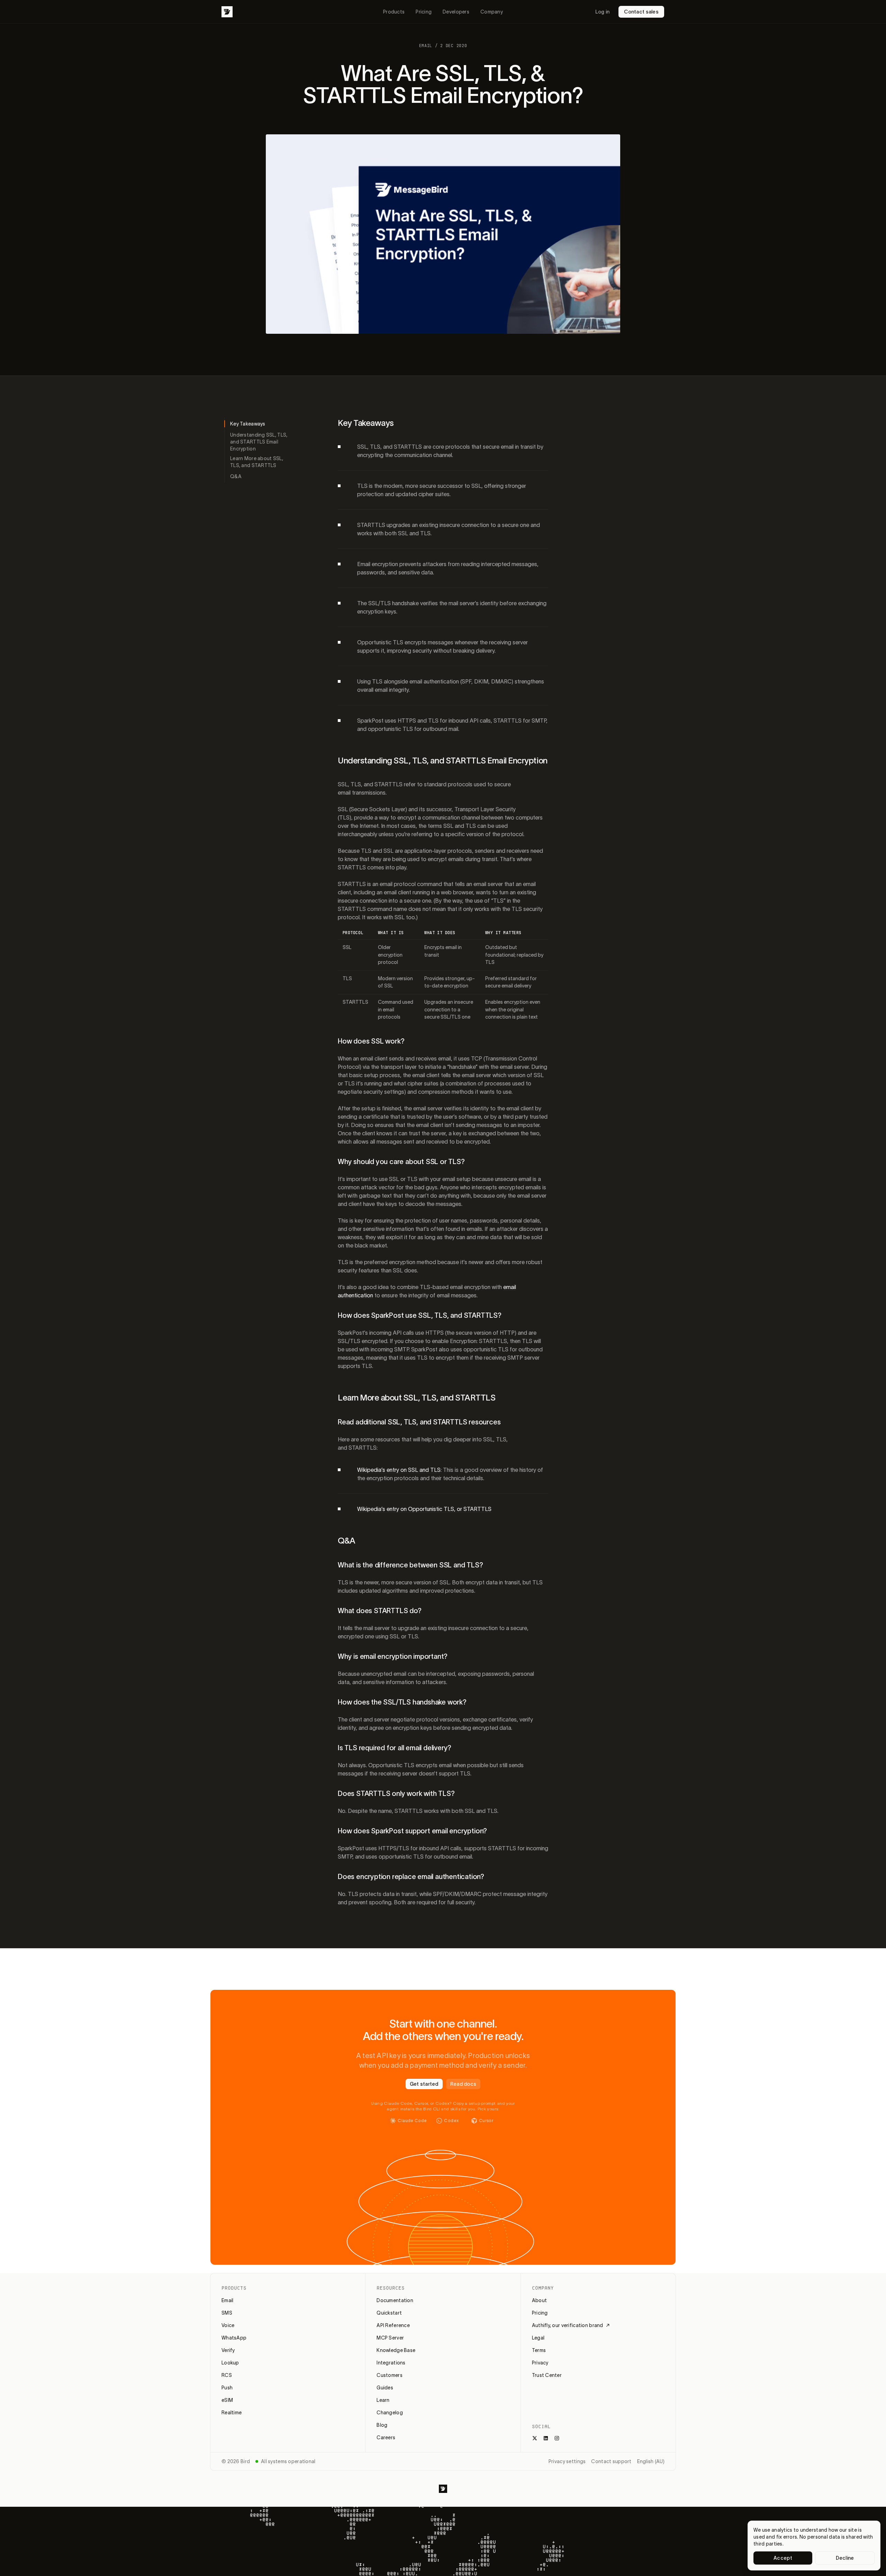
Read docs (463, 2084)
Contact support (611, 2461)
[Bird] (227, 12)
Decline (845, 2558)
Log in (603, 12)
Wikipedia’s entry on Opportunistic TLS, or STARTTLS (424, 1509)
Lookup (230, 2363)
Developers (456, 12)
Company (492, 12)
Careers (386, 2438)
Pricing (424, 12)
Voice (228, 2325)
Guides (385, 2388)
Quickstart (389, 2313)
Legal (538, 2338)
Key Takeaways (248, 424)
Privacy (540, 2363)
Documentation (395, 2300)
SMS (227, 2313)
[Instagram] (557, 2438)
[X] (535, 2438)
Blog (382, 2425)
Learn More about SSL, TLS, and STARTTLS (257, 462)
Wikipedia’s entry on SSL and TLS (399, 1470)
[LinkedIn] (546, 2438)
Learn (383, 2400)
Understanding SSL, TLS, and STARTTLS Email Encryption (259, 442)
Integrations (391, 2363)
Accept (783, 2558)
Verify (228, 2350)
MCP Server (390, 2338)
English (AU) (651, 2461)
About (539, 2300)
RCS (227, 2375)
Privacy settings (567, 2461)
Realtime (232, 2413)
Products (394, 12)
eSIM (227, 2400)
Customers (390, 2375)
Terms (539, 2350)
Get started (424, 2084)
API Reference (393, 2325)
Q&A (236, 476)
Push (227, 2388)
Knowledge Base (396, 2350)
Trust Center (547, 2375)
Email (227, 2300)
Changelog (390, 2413)
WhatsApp (234, 2338)
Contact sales (641, 12)
